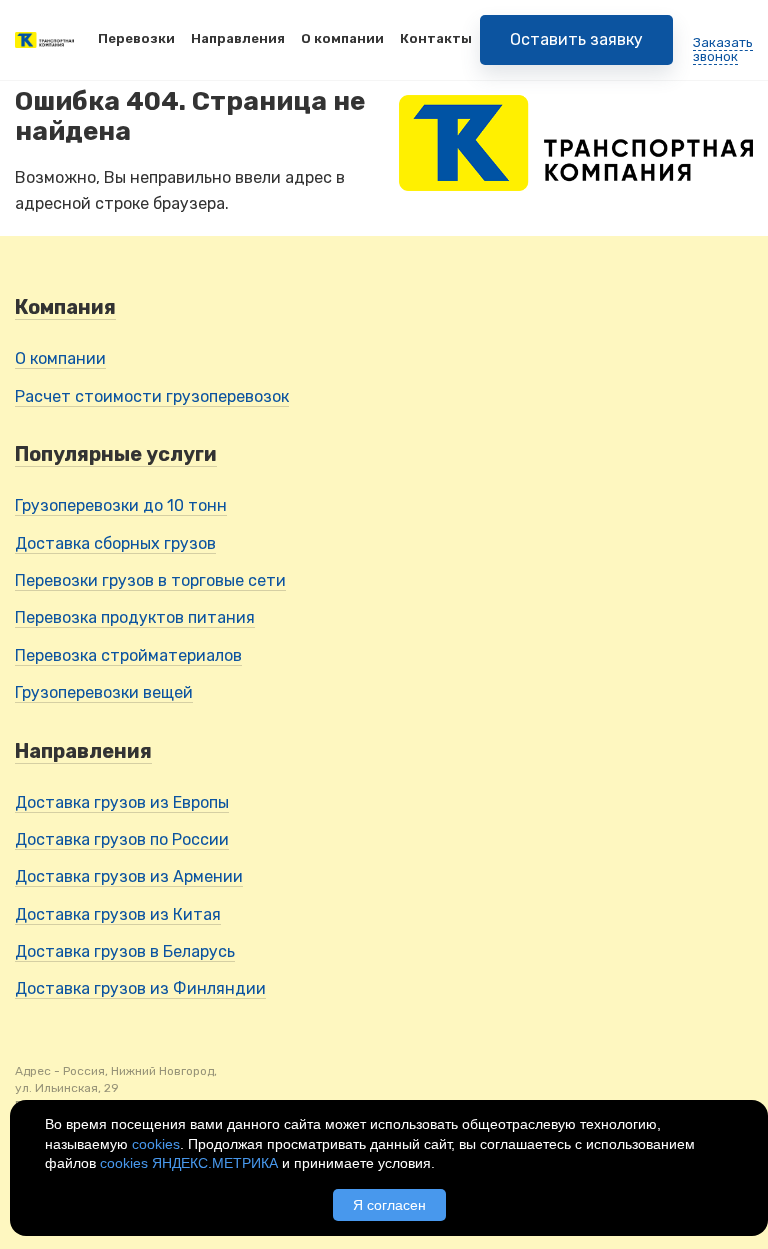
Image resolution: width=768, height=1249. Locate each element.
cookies (156, 1144)
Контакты (436, 38)
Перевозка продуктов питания (135, 617)
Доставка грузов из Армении (129, 876)
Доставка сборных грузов (115, 543)
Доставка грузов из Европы (122, 802)
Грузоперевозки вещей (104, 692)
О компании (342, 38)
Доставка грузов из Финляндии (140, 988)
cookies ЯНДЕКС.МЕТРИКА (189, 1163)
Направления (238, 38)
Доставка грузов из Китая (118, 914)
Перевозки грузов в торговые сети (150, 580)
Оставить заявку (576, 39)
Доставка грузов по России (122, 839)
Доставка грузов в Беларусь (125, 951)
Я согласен (389, 1205)
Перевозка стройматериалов (128, 655)
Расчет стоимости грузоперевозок (152, 396)
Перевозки (136, 38)
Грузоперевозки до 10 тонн (121, 505)
